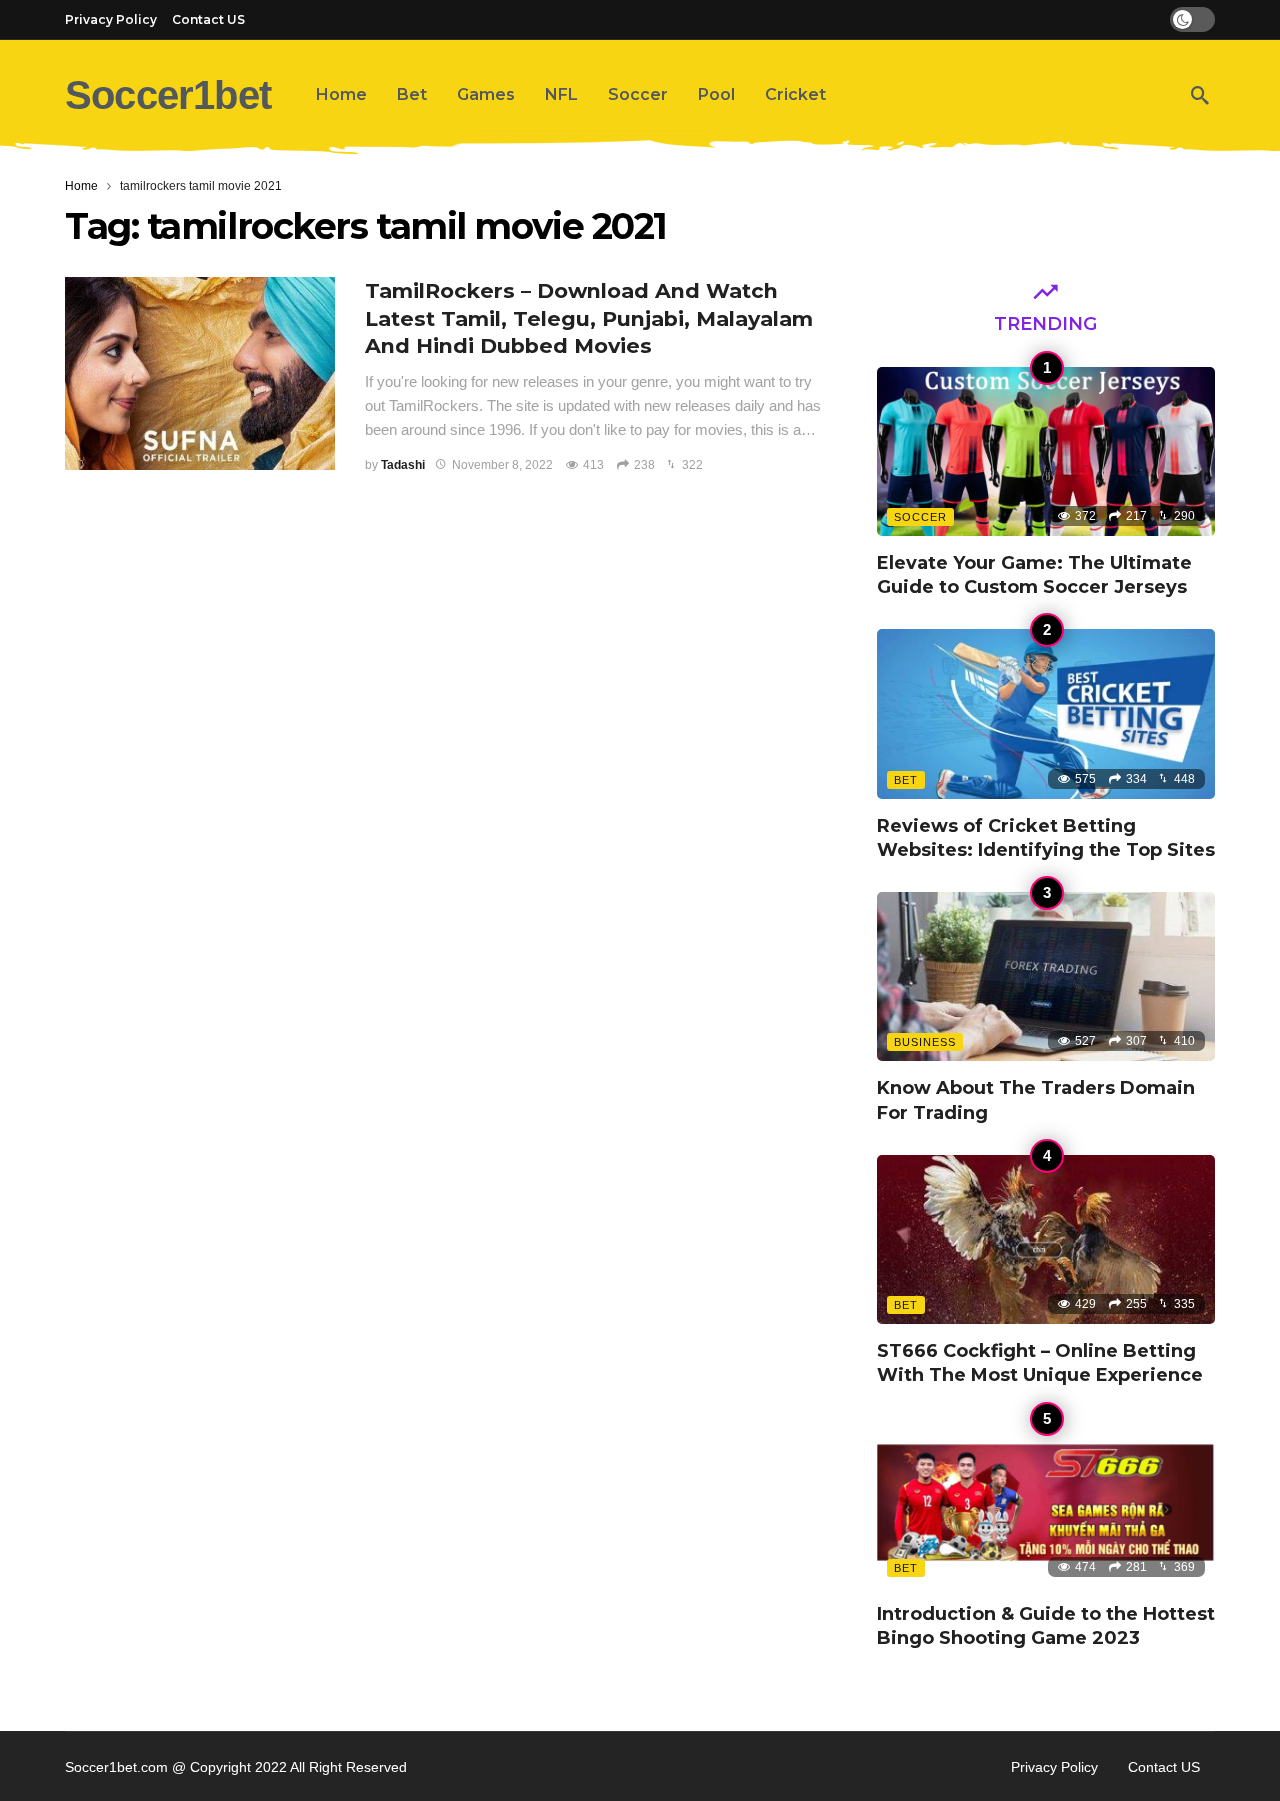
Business (925, 1042)
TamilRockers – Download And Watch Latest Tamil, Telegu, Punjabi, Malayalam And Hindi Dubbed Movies (589, 318)
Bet (906, 780)
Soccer (920, 517)
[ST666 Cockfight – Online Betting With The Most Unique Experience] (1046, 1239)
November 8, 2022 (502, 465)
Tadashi (403, 465)
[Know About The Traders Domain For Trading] (1046, 976)
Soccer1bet (168, 95)
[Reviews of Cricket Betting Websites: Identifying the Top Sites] (1046, 713)
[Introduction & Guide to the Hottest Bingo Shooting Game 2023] (1046, 1502)
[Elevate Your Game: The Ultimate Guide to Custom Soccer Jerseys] (1046, 451)
